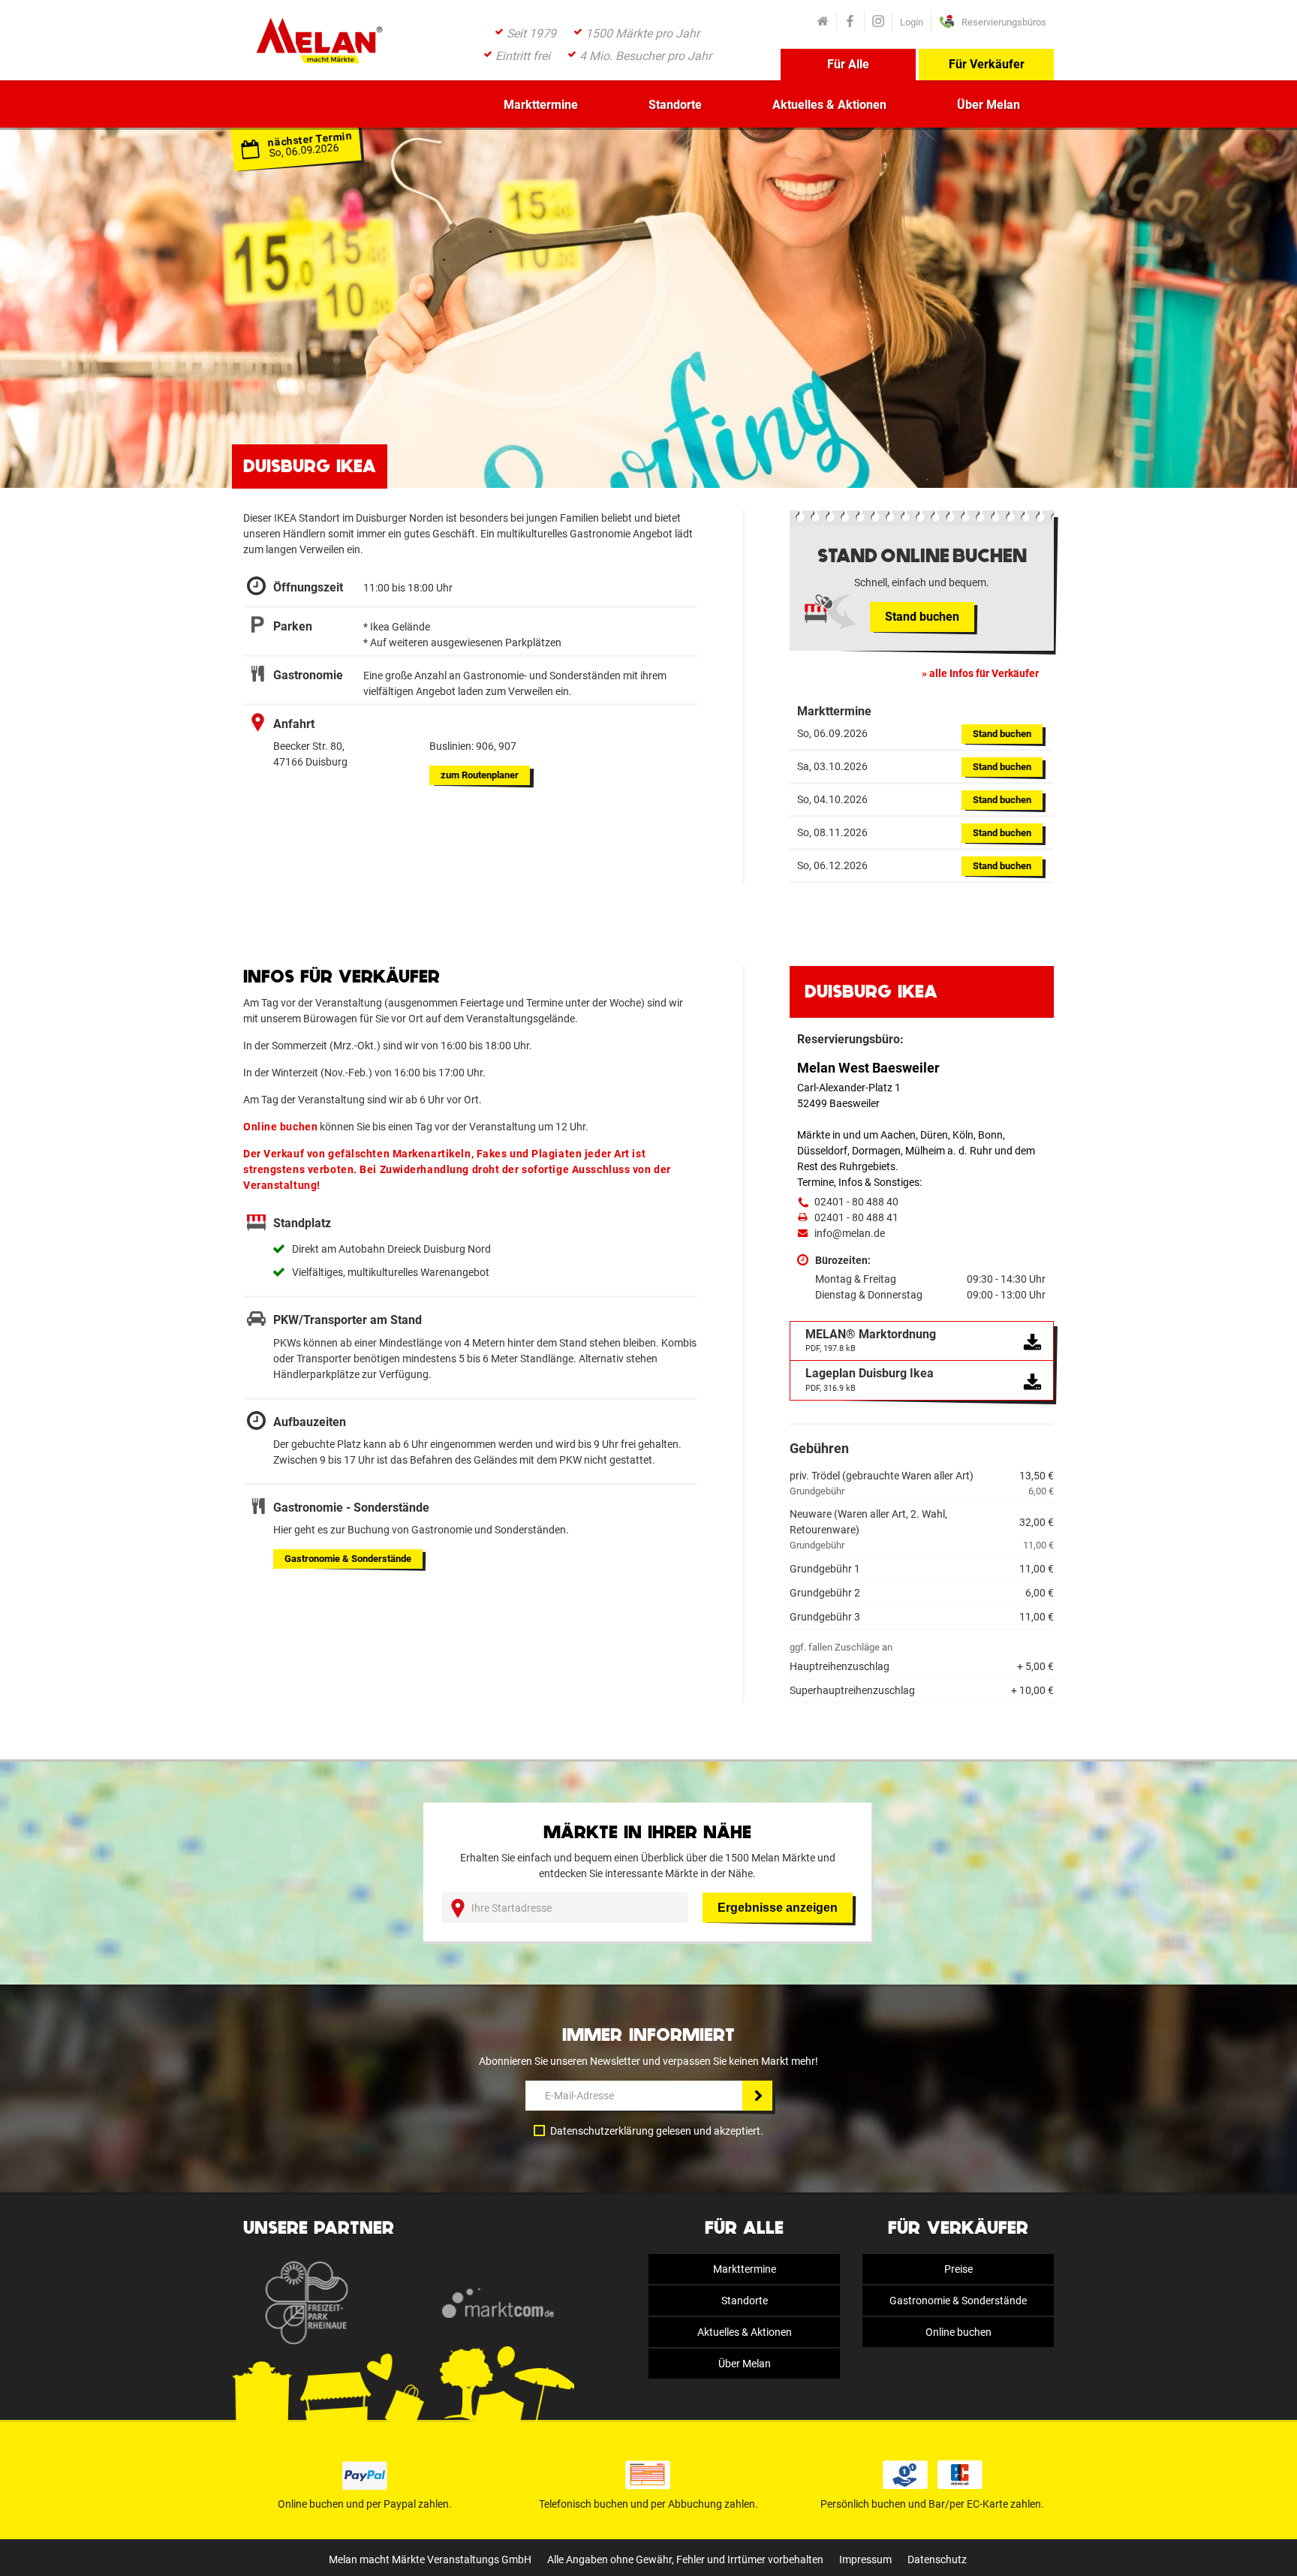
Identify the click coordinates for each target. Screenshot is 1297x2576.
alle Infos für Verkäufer (984, 673)
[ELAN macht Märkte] (318, 45)
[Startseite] (823, 22)
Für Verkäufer (987, 64)
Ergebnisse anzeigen (778, 1908)
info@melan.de (850, 1233)
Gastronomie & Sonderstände (958, 2301)
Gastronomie (348, 1559)
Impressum (865, 2559)
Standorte (675, 105)
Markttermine (541, 105)
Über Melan (989, 105)
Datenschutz (937, 2559)
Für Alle (848, 64)
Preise (958, 2269)
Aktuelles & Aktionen (829, 105)
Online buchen (958, 2332)
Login (912, 22)
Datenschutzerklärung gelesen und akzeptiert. (657, 2131)
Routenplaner (480, 775)
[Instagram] (878, 22)
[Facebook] (850, 22)
